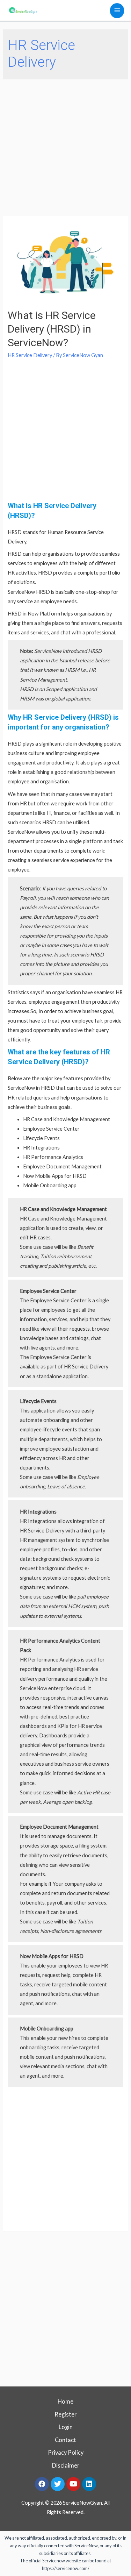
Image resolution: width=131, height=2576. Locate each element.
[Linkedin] (89, 2484)
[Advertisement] (65, 148)
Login (66, 2427)
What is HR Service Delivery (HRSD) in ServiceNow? (52, 329)
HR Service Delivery (30, 355)
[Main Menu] (117, 11)
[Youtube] (73, 2484)
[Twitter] (58, 2484)
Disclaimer (66, 2465)
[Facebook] (42, 2484)
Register (65, 2414)
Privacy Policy (66, 2452)
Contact (65, 2440)
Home (65, 2401)
